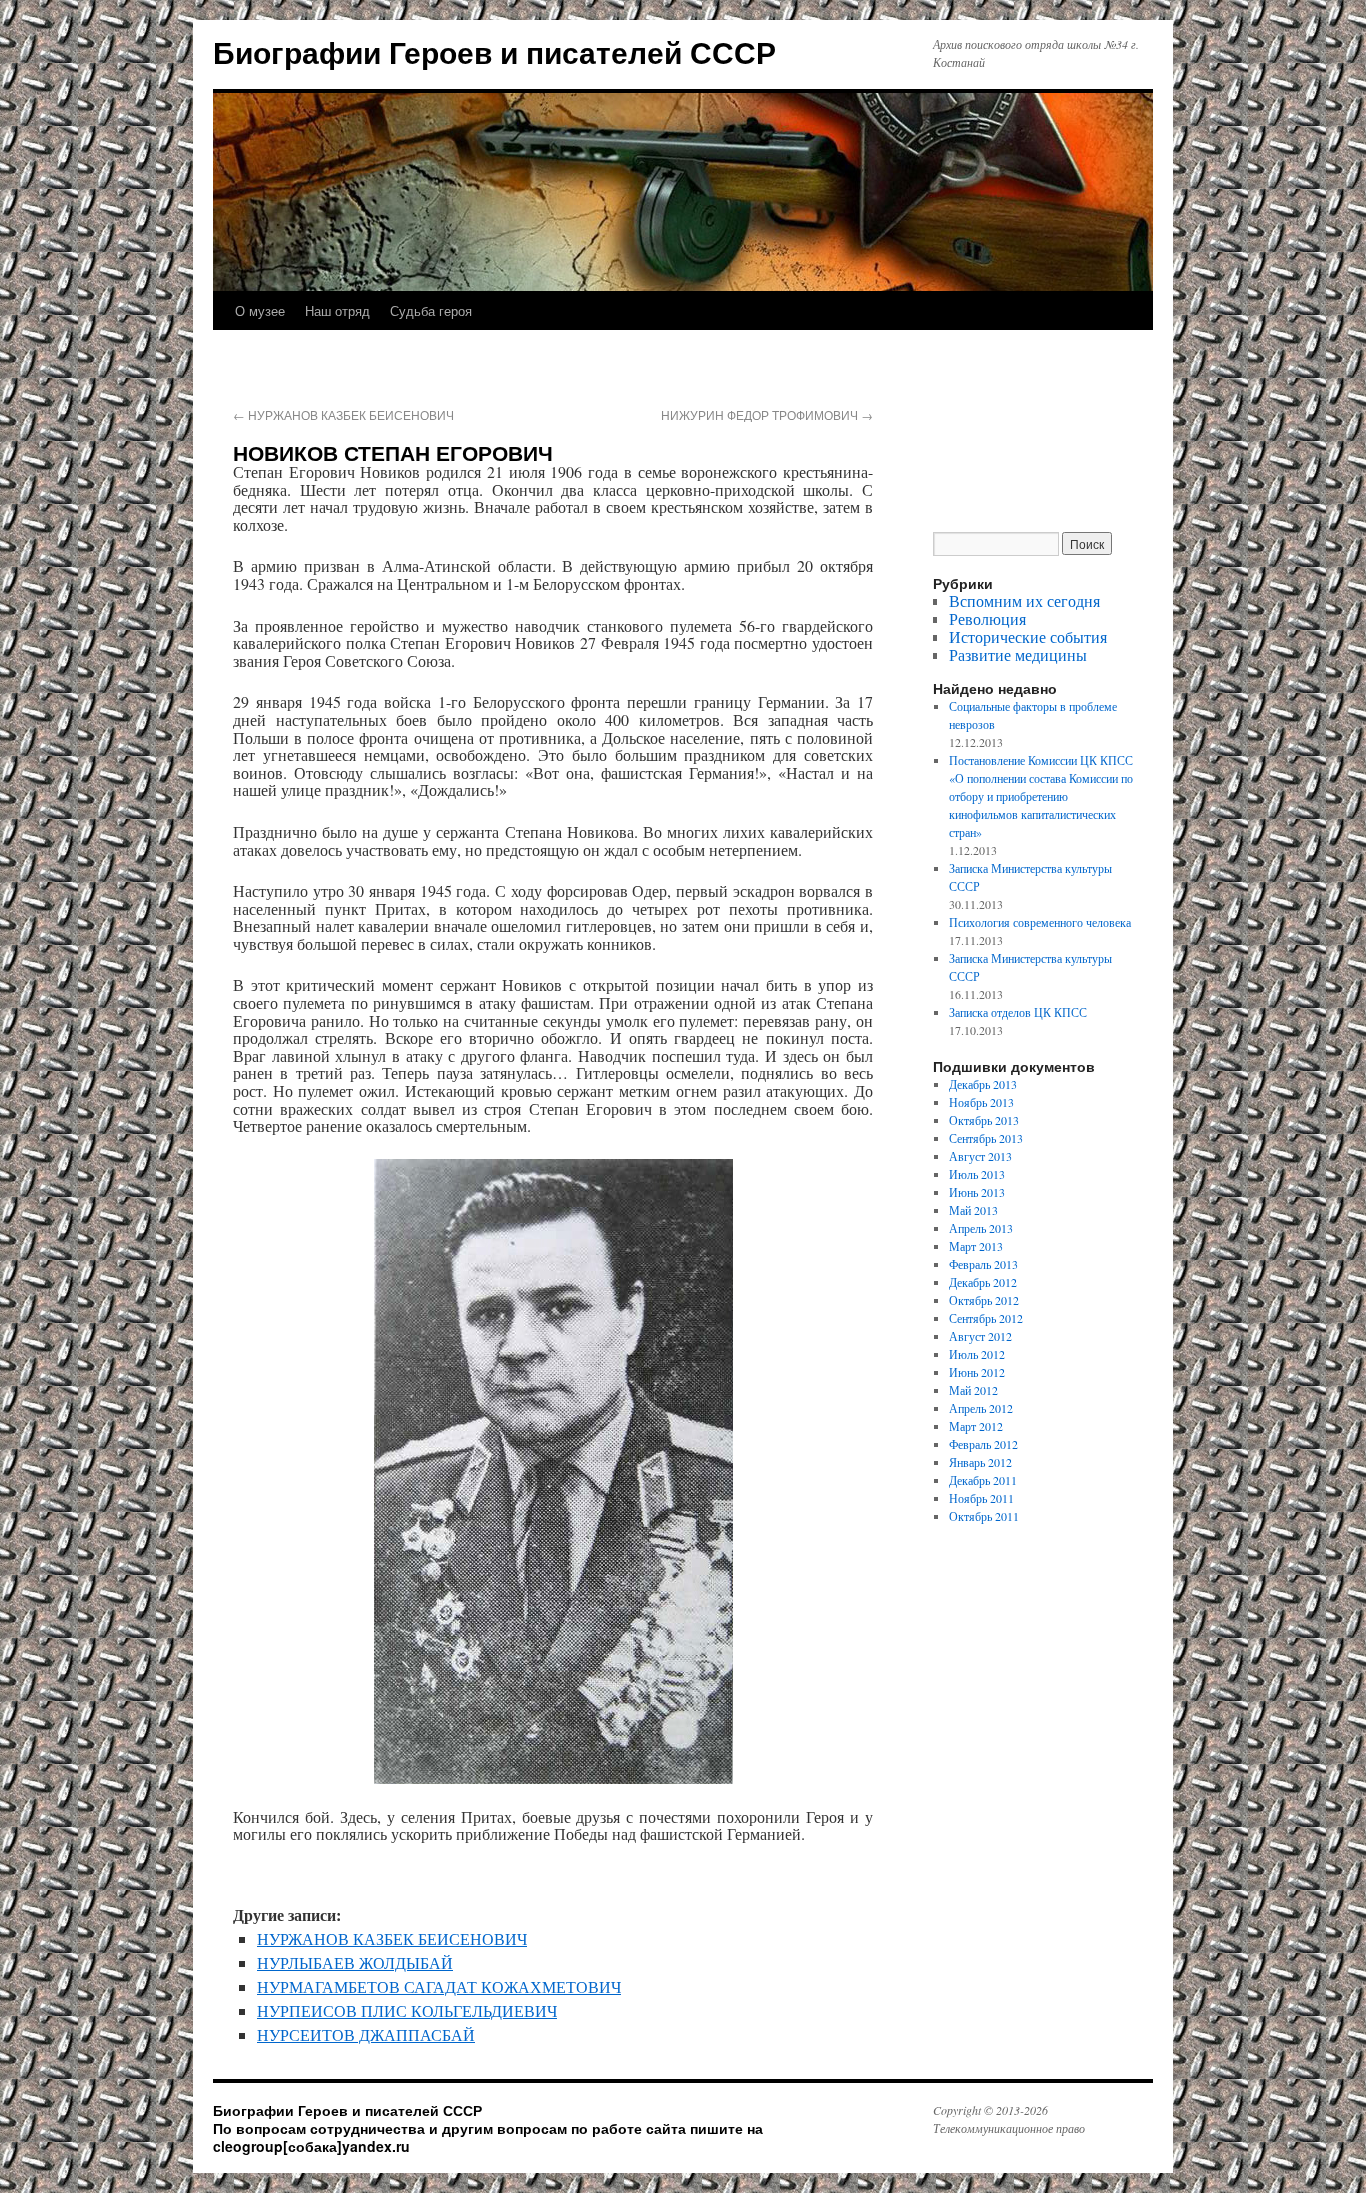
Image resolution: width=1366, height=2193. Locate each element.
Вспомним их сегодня (1024, 600)
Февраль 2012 (983, 1444)
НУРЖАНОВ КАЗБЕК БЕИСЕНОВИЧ (343, 414)
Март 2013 (976, 1246)
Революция (987, 618)
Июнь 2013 (977, 1192)
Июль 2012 (977, 1354)
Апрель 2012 (981, 1408)
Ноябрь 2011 (981, 1498)
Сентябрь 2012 (986, 1318)
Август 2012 (980, 1336)
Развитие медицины (1018, 654)
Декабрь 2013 (983, 1084)
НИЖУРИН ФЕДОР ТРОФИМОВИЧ (767, 414)
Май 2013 (973, 1210)
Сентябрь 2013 (986, 1138)
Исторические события (1028, 636)
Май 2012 (973, 1390)
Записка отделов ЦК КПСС (1018, 1012)
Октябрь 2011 (984, 1516)
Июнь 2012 (977, 1372)
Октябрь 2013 (984, 1120)
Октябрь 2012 (984, 1300)
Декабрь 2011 (983, 1480)
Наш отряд (337, 310)
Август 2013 (980, 1156)
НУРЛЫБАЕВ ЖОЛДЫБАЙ (355, 1962)
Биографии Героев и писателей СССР (494, 51)
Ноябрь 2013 (981, 1102)
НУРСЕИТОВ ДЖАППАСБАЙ (366, 2034)
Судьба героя (431, 310)
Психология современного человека (1040, 922)
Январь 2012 (980, 1462)
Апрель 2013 (981, 1228)
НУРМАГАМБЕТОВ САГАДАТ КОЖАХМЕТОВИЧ (439, 1986)
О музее (260, 310)
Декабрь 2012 (983, 1282)
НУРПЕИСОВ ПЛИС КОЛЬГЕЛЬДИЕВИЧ (407, 2010)
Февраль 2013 (983, 1264)
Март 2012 (976, 1426)
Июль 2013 (977, 1174)
